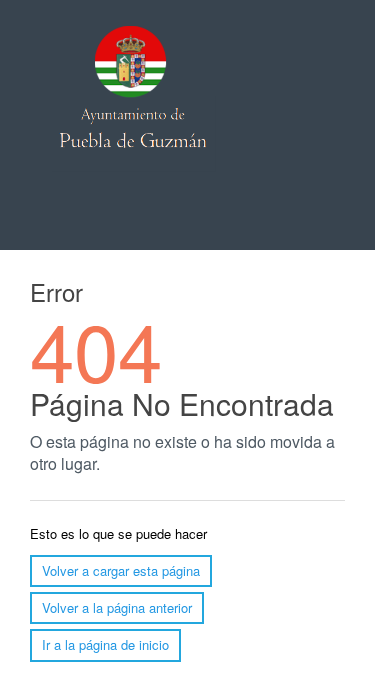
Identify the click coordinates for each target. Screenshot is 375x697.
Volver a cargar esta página (121, 570)
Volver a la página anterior (117, 607)
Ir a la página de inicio (105, 644)
